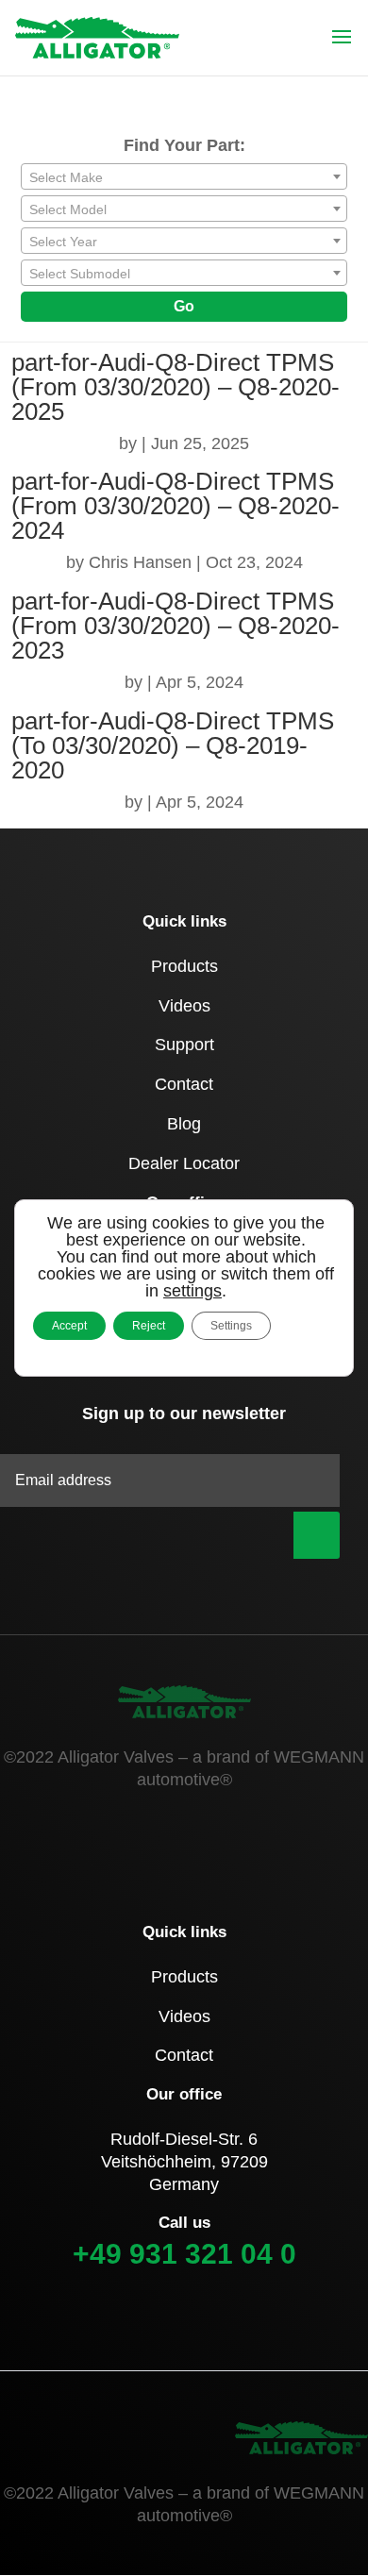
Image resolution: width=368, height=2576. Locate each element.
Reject (149, 1326)
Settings (231, 1326)
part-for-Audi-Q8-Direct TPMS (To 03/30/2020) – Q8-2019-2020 (173, 745)
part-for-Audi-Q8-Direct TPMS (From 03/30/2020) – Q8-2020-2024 (176, 506)
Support (184, 1045)
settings (192, 1291)
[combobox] (184, 176)
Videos (184, 1006)
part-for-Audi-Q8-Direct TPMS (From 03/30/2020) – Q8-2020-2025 (176, 387)
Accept (69, 1326)
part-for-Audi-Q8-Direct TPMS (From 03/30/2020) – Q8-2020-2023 (176, 626)
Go (184, 306)
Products (184, 966)
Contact (184, 1084)
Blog (184, 1124)
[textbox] (184, 177)
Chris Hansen (140, 562)
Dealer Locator (184, 1163)
